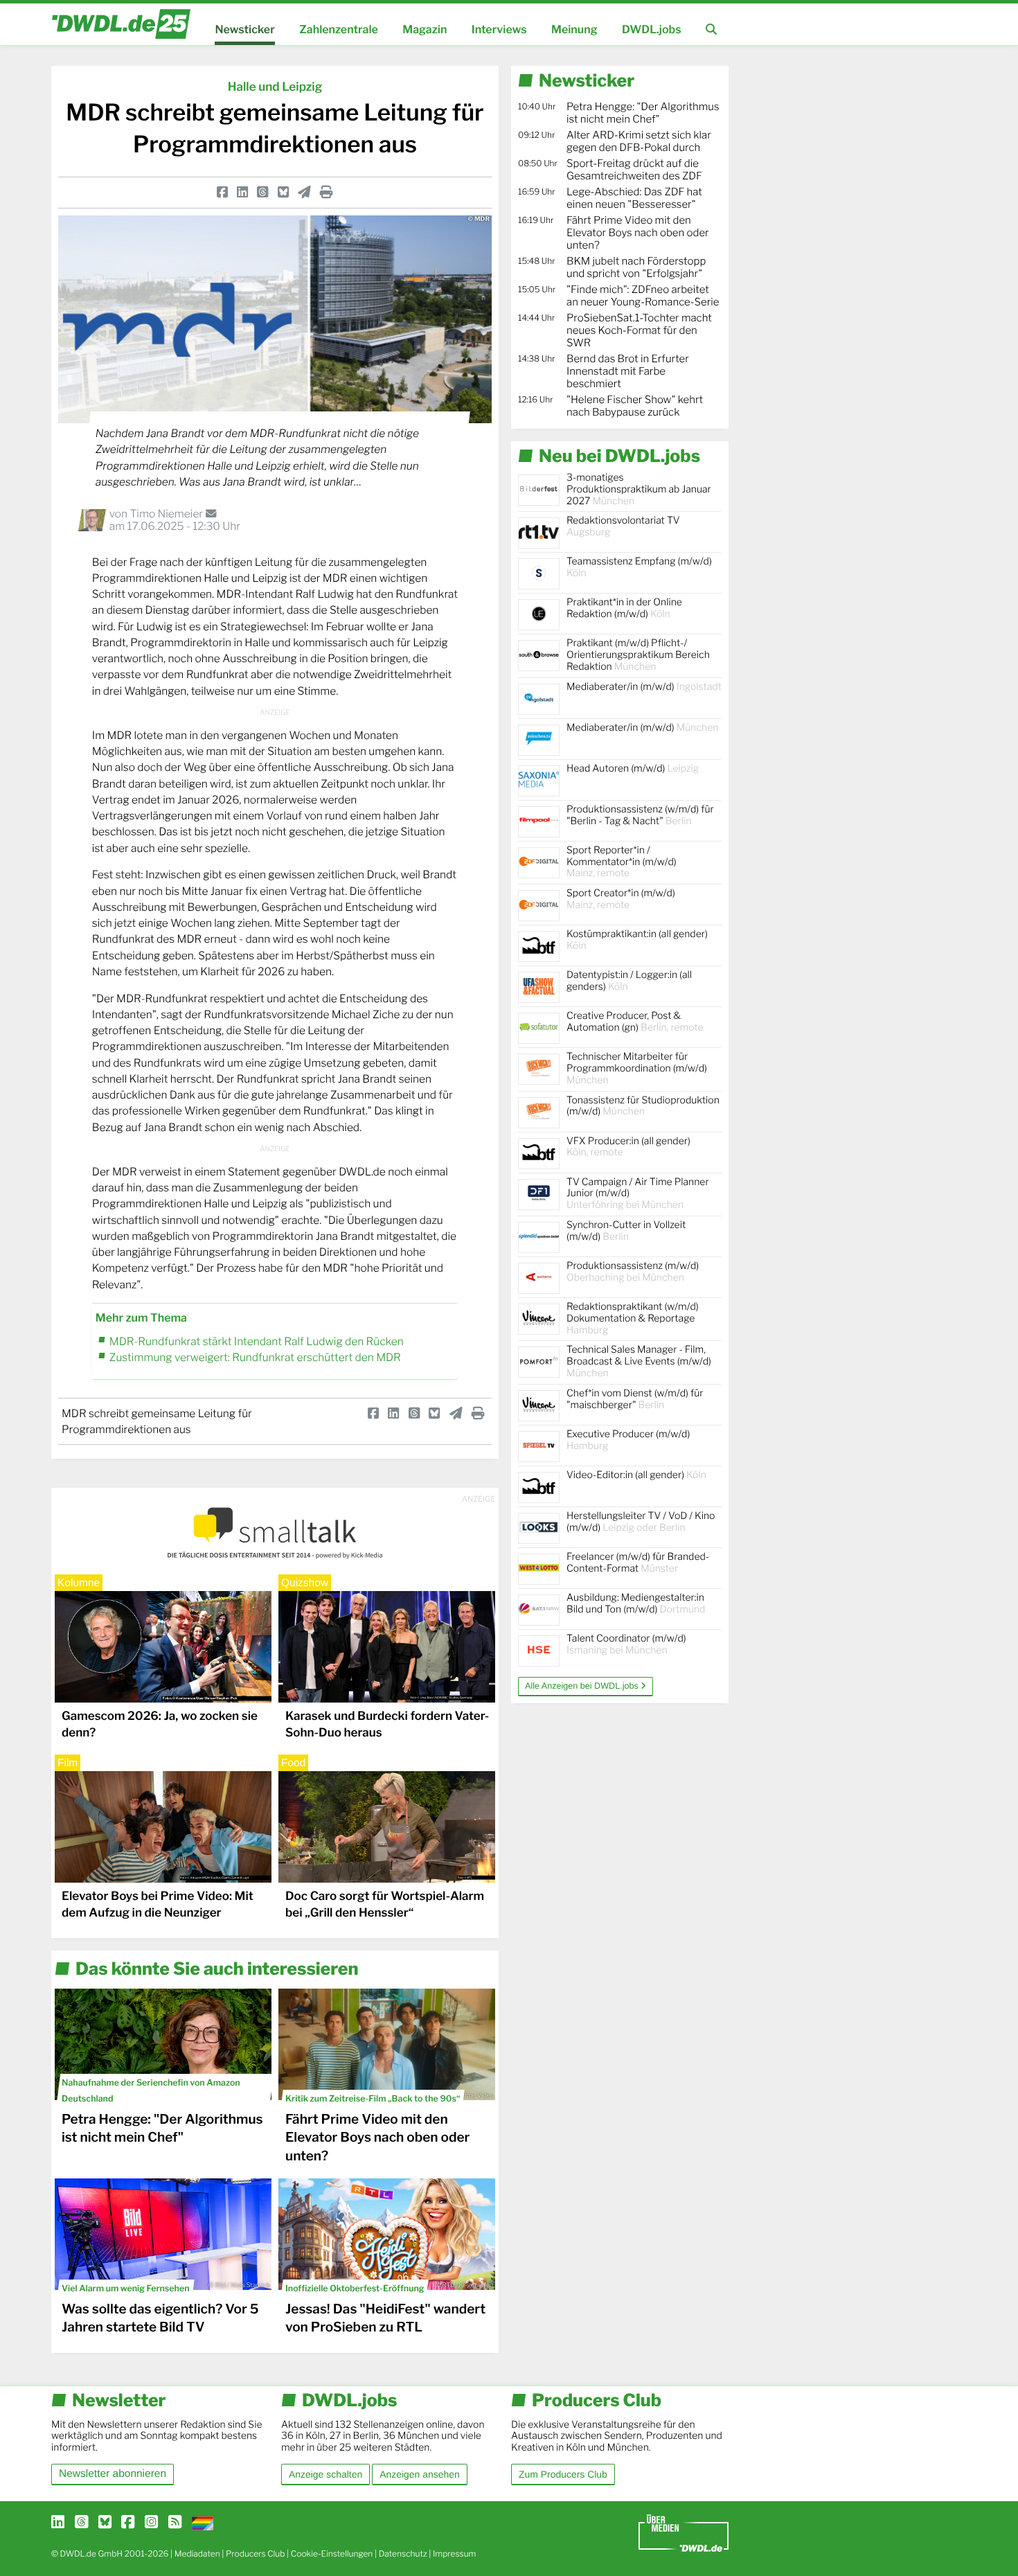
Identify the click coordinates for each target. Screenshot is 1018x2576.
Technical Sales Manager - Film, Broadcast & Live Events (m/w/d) (639, 1361)
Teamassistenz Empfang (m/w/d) (639, 567)
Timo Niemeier (167, 514)
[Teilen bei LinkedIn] (242, 192)
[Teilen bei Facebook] (222, 192)
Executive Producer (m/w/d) (628, 1440)
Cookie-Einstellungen (332, 2553)
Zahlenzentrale (339, 29)
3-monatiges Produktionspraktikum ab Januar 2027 (639, 489)
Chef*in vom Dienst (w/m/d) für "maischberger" (635, 1399)
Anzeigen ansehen (419, 2474)
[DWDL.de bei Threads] (81, 2523)
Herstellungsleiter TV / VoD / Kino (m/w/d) (641, 1522)
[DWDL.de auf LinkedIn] (58, 2523)
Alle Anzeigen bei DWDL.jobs (583, 1686)
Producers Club (255, 2553)
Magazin (425, 29)
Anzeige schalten (325, 2474)
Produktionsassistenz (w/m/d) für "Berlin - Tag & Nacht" (640, 815)
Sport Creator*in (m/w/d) (621, 899)
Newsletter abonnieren (113, 2474)
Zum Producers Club (563, 2474)
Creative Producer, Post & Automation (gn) (635, 1022)
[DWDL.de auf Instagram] (151, 2523)
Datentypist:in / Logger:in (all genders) (629, 981)
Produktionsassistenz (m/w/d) (633, 1272)
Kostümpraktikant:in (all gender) (637, 940)
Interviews (499, 29)
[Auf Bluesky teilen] (283, 192)
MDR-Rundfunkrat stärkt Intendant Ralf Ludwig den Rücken (257, 1341)
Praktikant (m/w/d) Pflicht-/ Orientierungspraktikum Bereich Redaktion (638, 655)
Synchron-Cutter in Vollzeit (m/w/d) (626, 1231)
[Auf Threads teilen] (262, 192)
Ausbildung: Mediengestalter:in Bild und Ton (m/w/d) (636, 1604)
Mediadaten (197, 2553)
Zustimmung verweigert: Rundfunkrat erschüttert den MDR (255, 1357)
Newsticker (244, 29)
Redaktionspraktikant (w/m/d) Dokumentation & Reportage (633, 1318)
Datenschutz (403, 2553)
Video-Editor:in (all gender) (636, 1475)
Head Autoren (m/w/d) (633, 769)
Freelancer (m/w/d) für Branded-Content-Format (638, 1563)
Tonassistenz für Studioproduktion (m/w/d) (643, 1106)
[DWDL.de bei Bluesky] (105, 2523)
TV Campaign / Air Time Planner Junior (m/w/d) (638, 1194)
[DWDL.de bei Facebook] (128, 2523)
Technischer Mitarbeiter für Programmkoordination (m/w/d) (637, 1068)
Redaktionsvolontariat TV (623, 526)
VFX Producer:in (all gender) (628, 1147)
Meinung (574, 29)
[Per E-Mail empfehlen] (304, 192)
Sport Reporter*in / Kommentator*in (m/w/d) (622, 862)
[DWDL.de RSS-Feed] (175, 2523)
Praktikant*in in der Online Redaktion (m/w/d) (624, 608)
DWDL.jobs (652, 29)
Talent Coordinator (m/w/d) (626, 1644)
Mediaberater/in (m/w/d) (644, 687)
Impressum (455, 2553)
